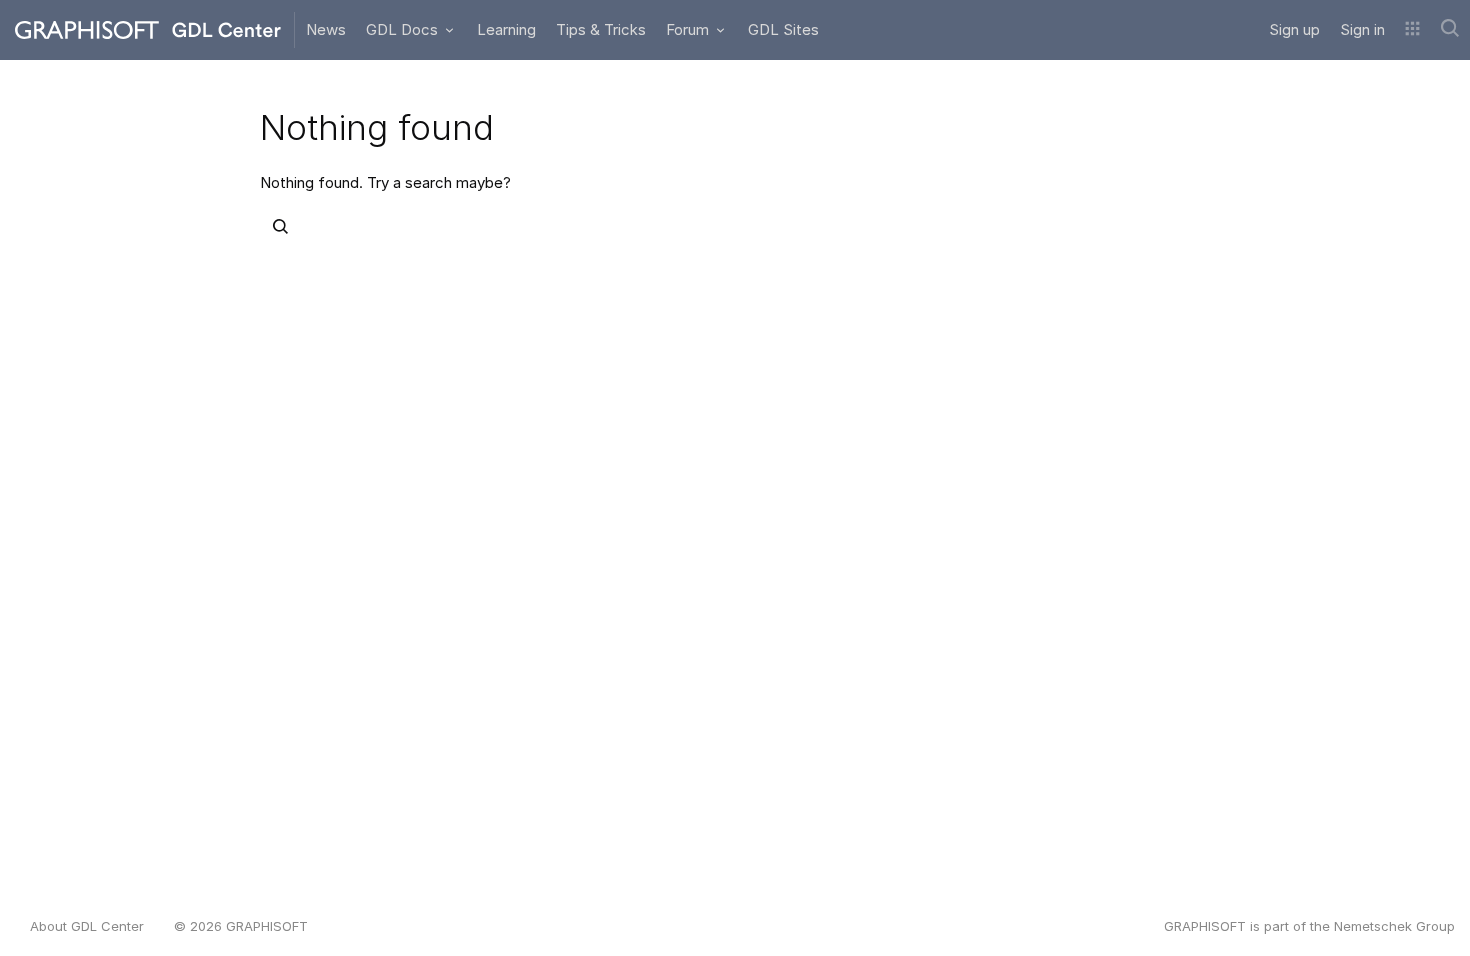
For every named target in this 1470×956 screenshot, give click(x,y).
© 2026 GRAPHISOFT (241, 926)
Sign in (1362, 29)
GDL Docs (404, 29)
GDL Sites (783, 29)
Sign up (1294, 29)
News (326, 29)
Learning (506, 29)
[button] (1412, 30)
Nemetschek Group (1394, 926)
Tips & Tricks (601, 29)
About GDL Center (87, 926)
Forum (689, 29)
